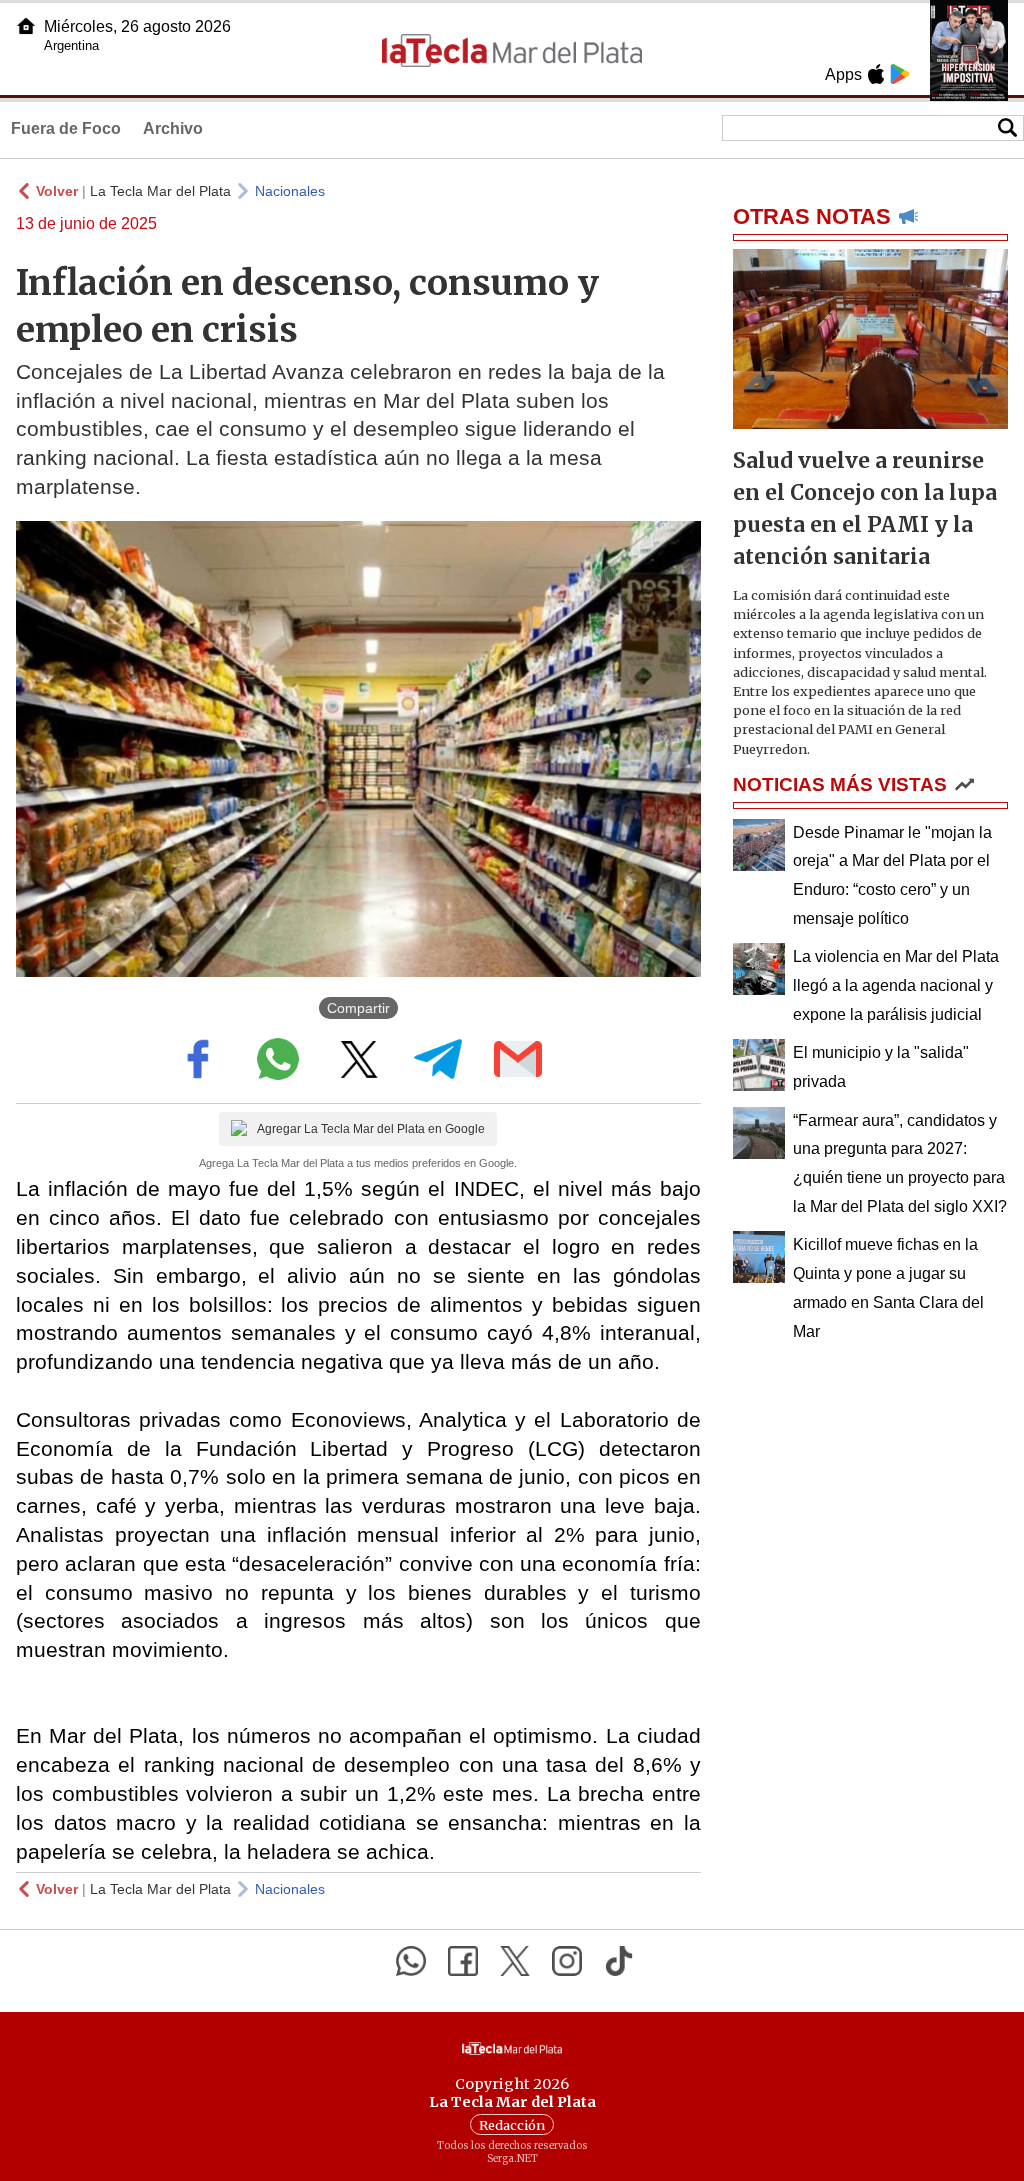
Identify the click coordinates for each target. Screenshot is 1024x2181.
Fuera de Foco (66, 128)
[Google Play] (900, 74)
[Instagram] (567, 1961)
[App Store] (876, 74)
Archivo (173, 128)
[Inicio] (26, 26)
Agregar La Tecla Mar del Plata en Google (371, 1129)
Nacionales (290, 191)
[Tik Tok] (619, 1961)
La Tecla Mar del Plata (160, 191)
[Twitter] (515, 1961)
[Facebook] (463, 1961)
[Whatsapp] (411, 1961)
